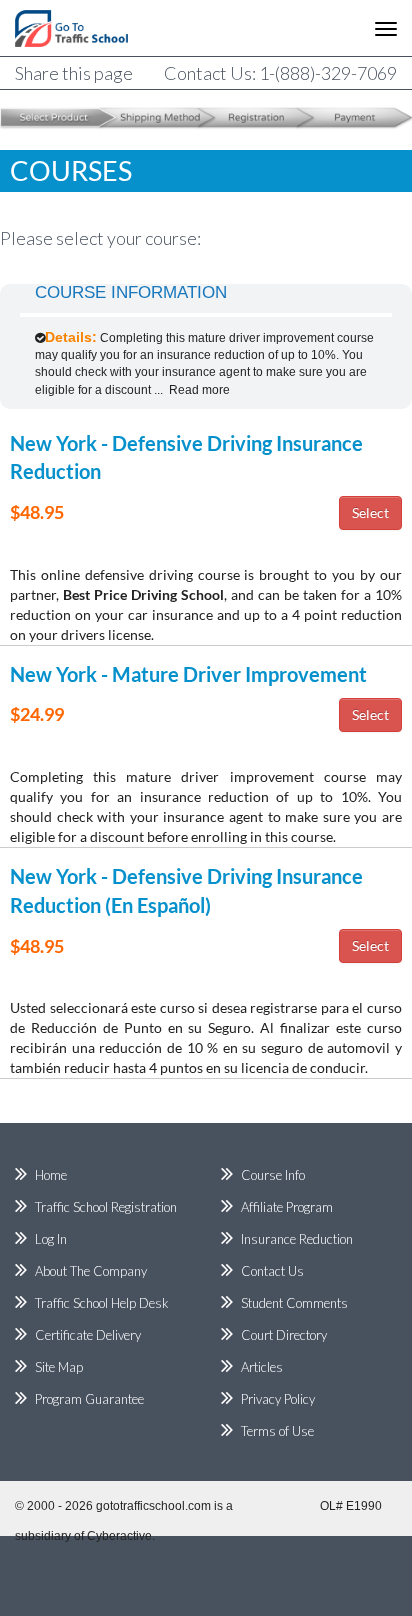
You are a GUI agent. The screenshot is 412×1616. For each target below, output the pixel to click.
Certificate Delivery (88, 1335)
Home (51, 1175)
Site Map (59, 1367)
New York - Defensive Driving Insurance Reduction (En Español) (186, 890)
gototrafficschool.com (153, 1506)
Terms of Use (277, 1431)
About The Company (91, 1271)
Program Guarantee (89, 1399)
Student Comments (294, 1303)
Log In (51, 1239)
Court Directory (284, 1335)
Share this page (74, 73)
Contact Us (272, 1271)
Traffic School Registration (106, 1207)
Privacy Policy (278, 1399)
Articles (262, 1367)
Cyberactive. (121, 1536)
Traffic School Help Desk (102, 1303)
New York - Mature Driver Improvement (188, 674)
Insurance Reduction (297, 1239)
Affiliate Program (287, 1207)
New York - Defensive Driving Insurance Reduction (186, 457)
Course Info (273, 1175)
